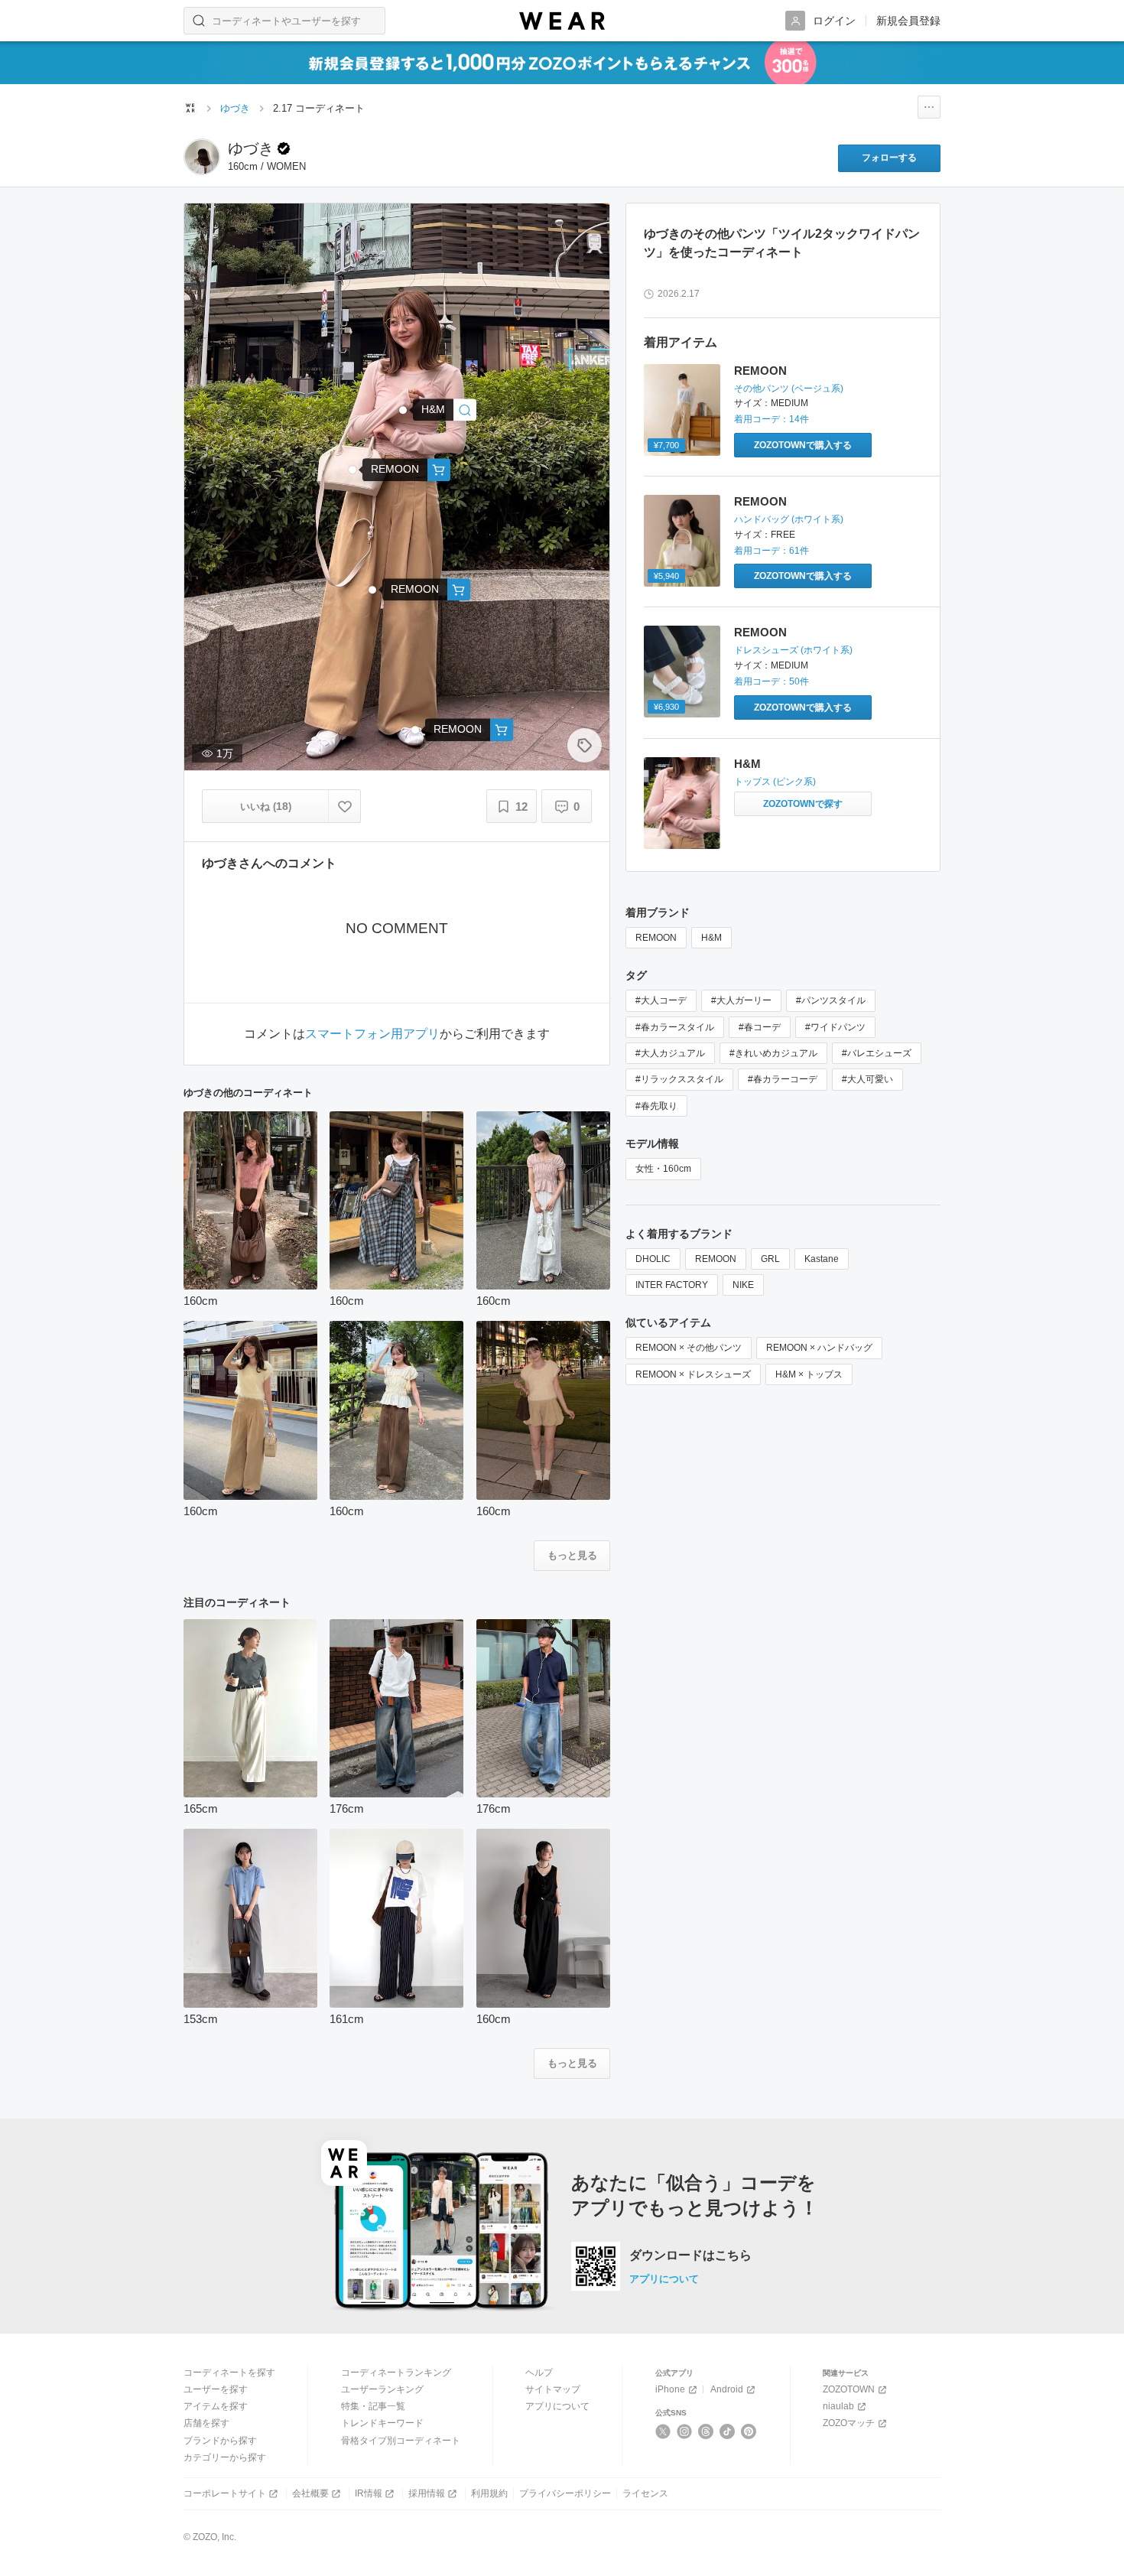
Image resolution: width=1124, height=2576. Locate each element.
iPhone (670, 2389)
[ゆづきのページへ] (202, 157)
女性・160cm (663, 1169)
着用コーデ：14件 (772, 419)
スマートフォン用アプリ (372, 1034)
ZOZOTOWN (849, 2389)
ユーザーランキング (382, 2389)
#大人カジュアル (670, 1053)
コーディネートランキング (396, 2373)
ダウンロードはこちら (690, 2256)
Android (727, 2389)
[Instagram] (685, 2431)
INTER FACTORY (672, 1285)
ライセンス (645, 2493)
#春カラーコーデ (783, 1079)
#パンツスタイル (831, 1000)
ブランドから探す (220, 2441)
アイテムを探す (216, 2406)
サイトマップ (553, 2389)
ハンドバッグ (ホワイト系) (789, 519)
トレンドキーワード (382, 2423)
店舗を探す (206, 2423)
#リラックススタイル (679, 1079)
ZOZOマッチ (849, 2423)
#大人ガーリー (741, 1000)
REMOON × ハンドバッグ (819, 1348)
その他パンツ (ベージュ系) (789, 389)
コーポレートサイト (225, 2493)
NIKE (743, 1285)
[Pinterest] (749, 2431)
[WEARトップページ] (190, 108)
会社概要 (310, 2493)
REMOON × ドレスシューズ (693, 1374)
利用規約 (489, 2493)
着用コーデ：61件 (772, 551)
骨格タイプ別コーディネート (401, 2441)
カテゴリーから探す (225, 2457)
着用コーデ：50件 (772, 681)
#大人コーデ (661, 1000)
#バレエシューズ (877, 1053)
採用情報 (427, 2493)
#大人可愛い (867, 1079)
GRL (770, 1259)
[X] (663, 2431)
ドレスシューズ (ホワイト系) (793, 650)
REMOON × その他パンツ (689, 1348)
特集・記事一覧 (373, 2406)
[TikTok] (728, 2431)
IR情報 (369, 2493)
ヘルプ (539, 2373)
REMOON (760, 371)
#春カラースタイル (675, 1027)
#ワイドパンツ (835, 1027)
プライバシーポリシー (565, 2493)
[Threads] (706, 2431)
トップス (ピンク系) (775, 782)
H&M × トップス (809, 1374)
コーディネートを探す (229, 2373)
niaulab (838, 2406)
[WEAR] (562, 21)
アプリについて (664, 2279)
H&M (747, 764)
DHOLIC (653, 1259)
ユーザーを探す (216, 2389)
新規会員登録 (908, 21)
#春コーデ (760, 1027)
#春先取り (656, 1106)
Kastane (822, 1259)
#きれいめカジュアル (773, 1053)
